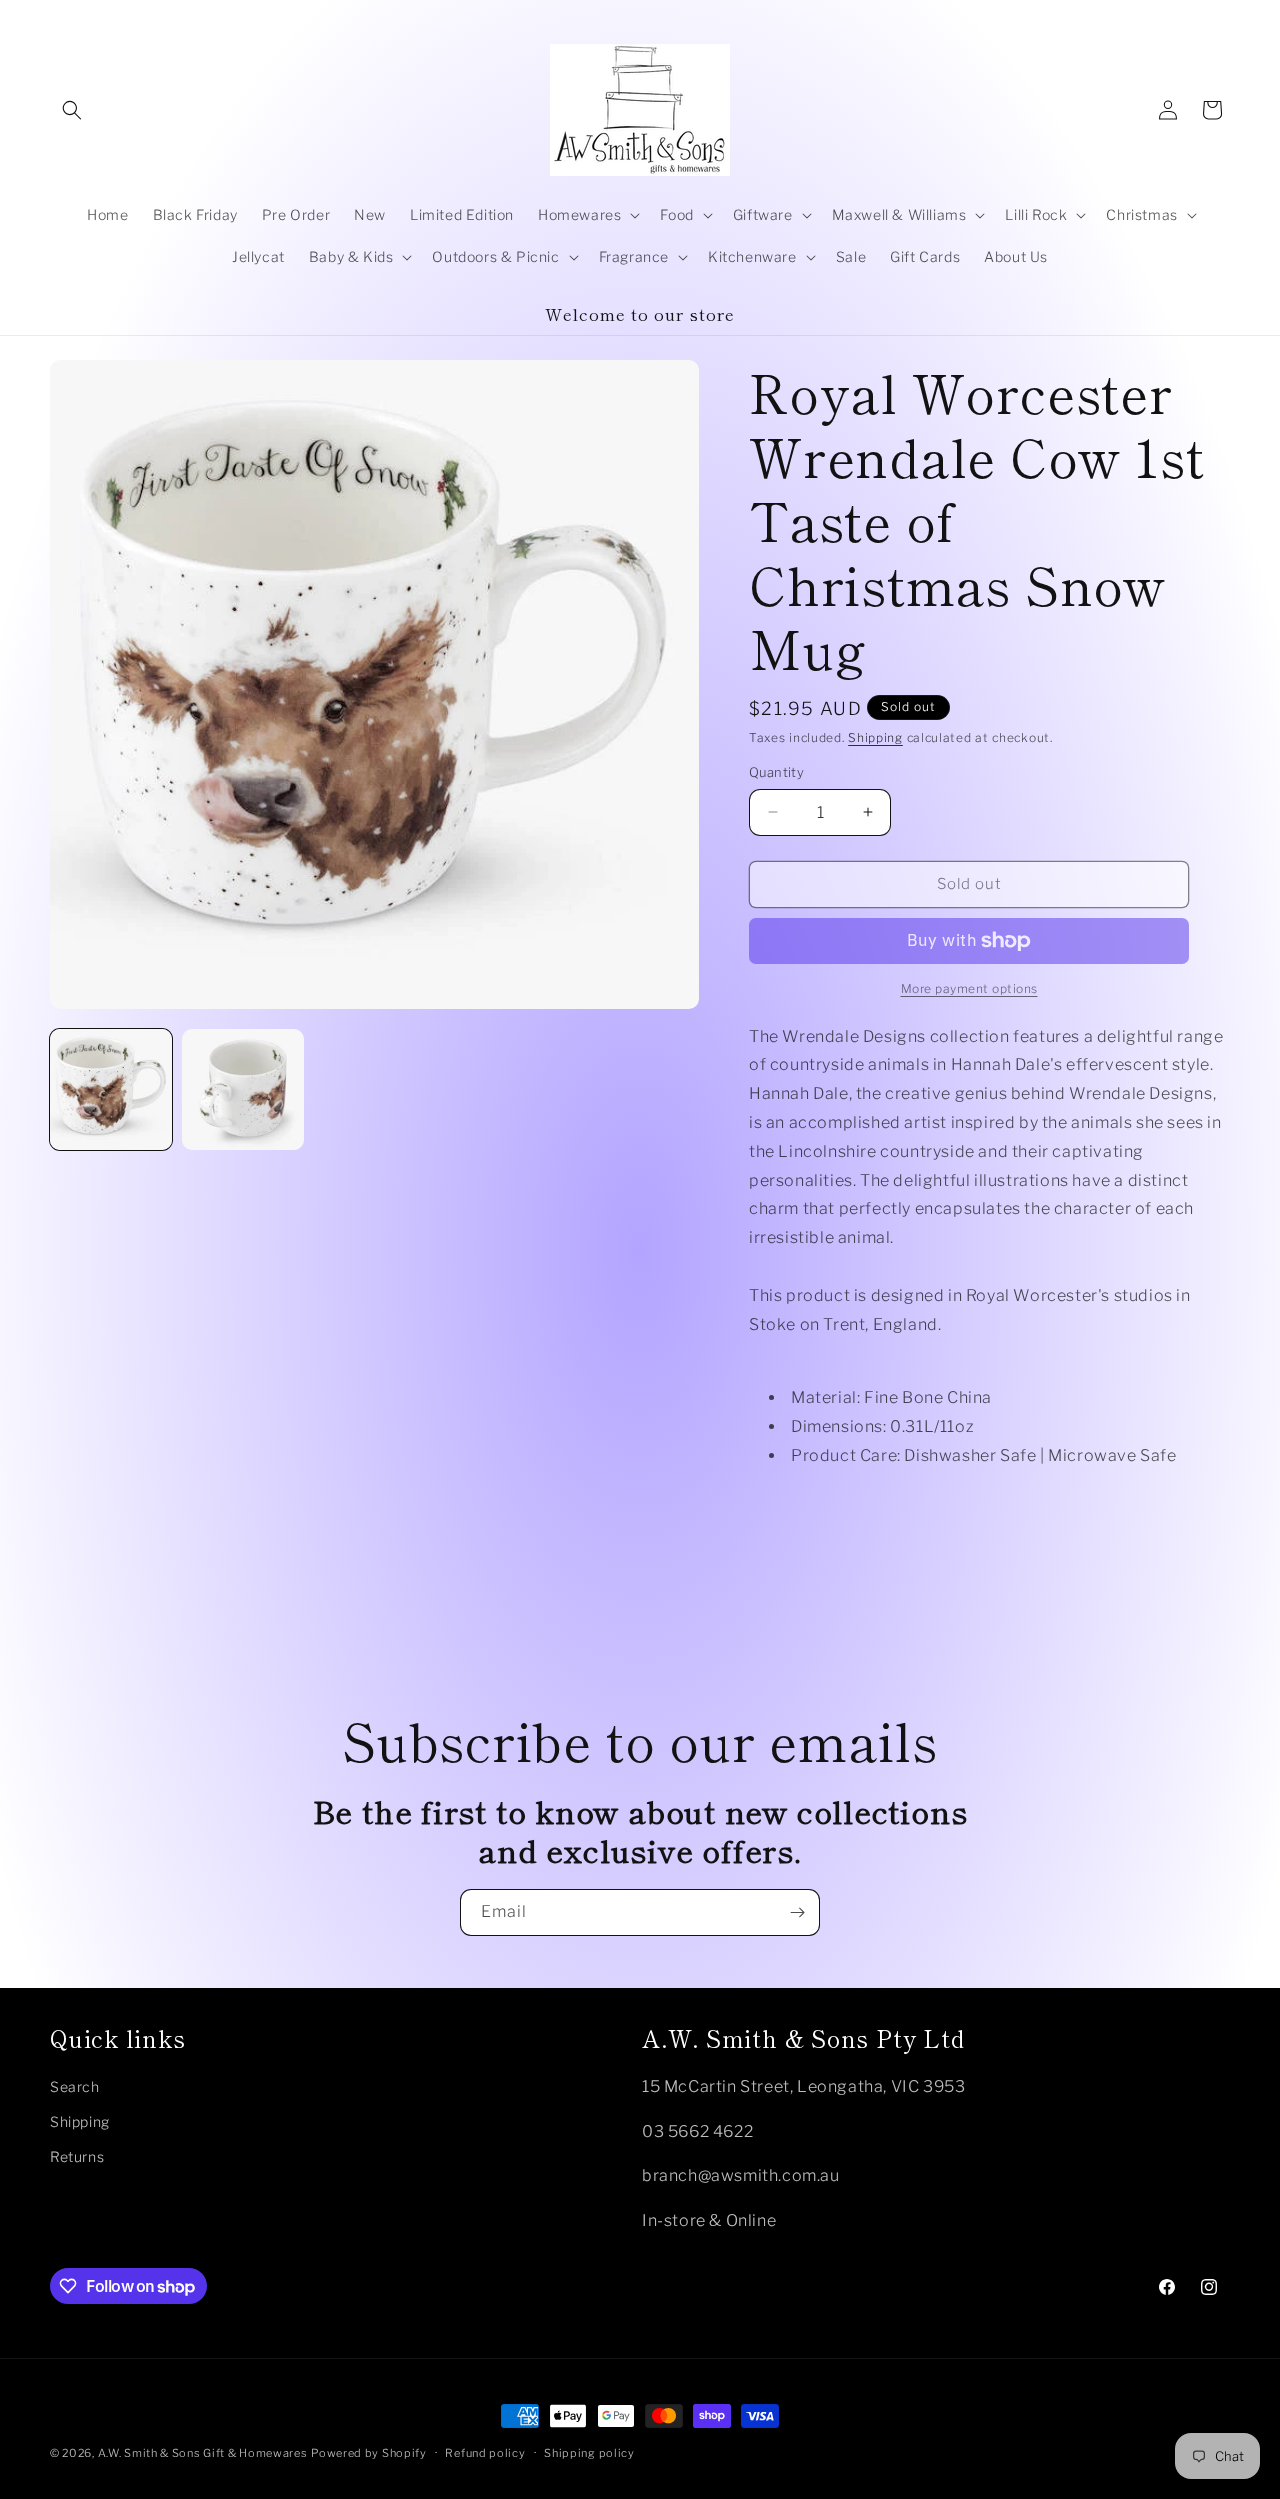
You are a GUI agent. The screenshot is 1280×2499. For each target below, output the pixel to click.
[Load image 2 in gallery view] (243, 1090)
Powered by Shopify (369, 2453)
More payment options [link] (969, 988)
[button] (72, 110)
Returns (77, 2156)
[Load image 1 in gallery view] (111, 1090)
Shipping (875, 737)
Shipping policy (589, 2453)
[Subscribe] (797, 1912)
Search (75, 2086)
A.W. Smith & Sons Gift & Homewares (203, 2453)
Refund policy (485, 2453)
